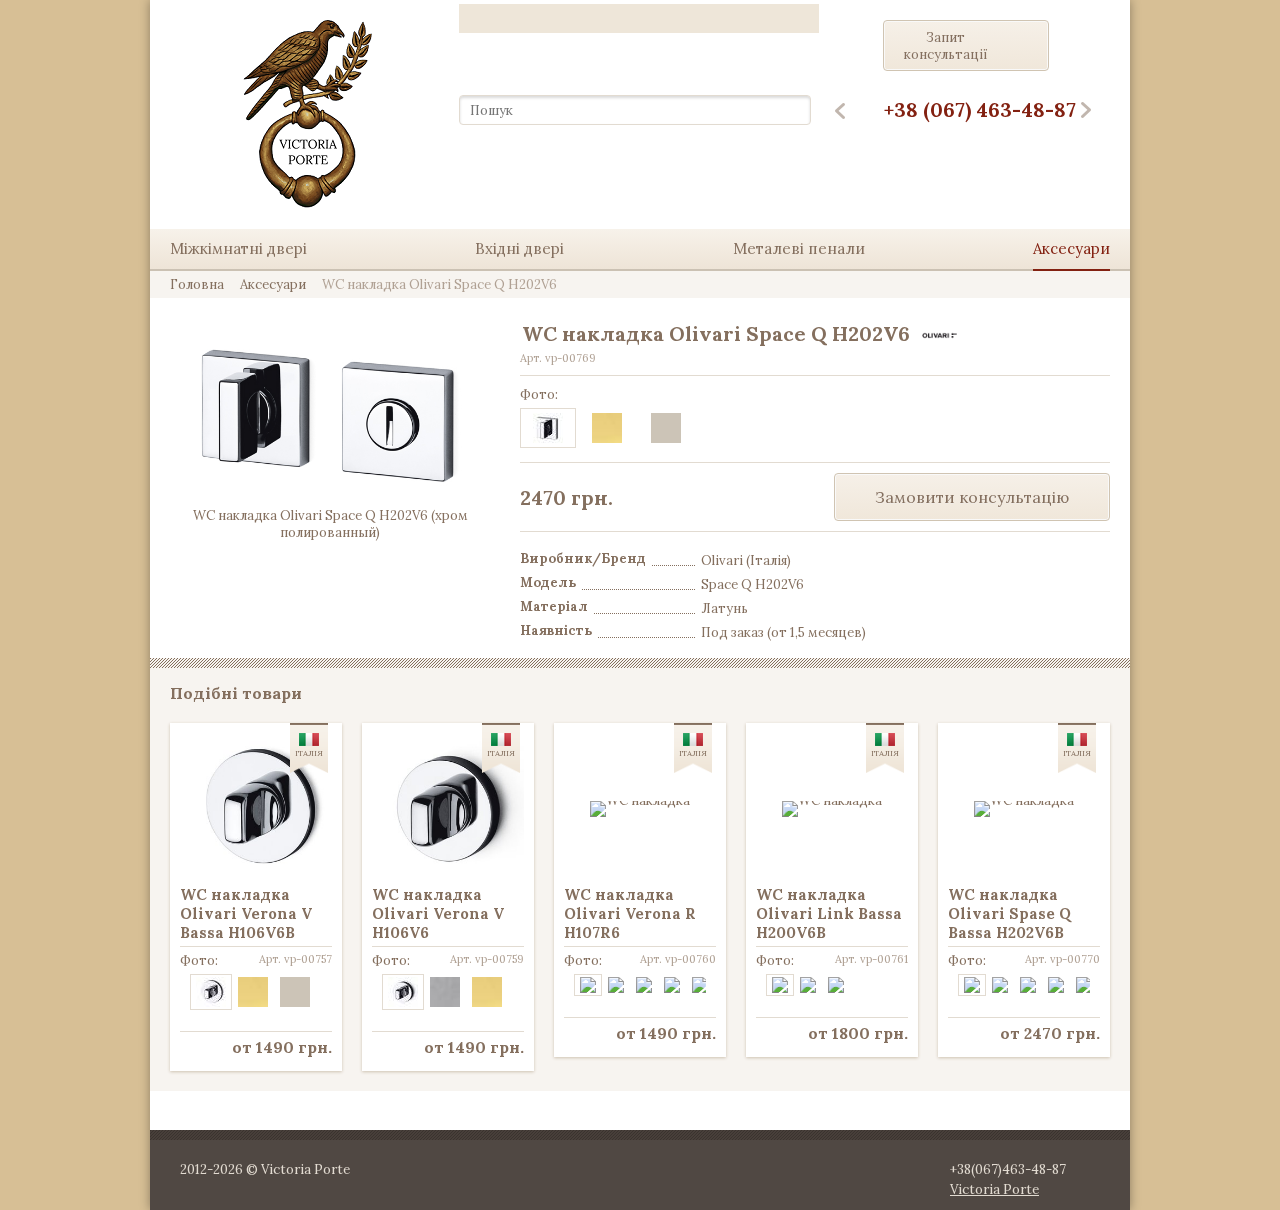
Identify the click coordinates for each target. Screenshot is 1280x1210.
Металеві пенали (799, 248)
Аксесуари (1071, 248)
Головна (197, 284)
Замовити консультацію (972, 497)
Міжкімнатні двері (238, 248)
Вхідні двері (519, 248)
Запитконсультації (946, 46)
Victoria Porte (994, 1189)
